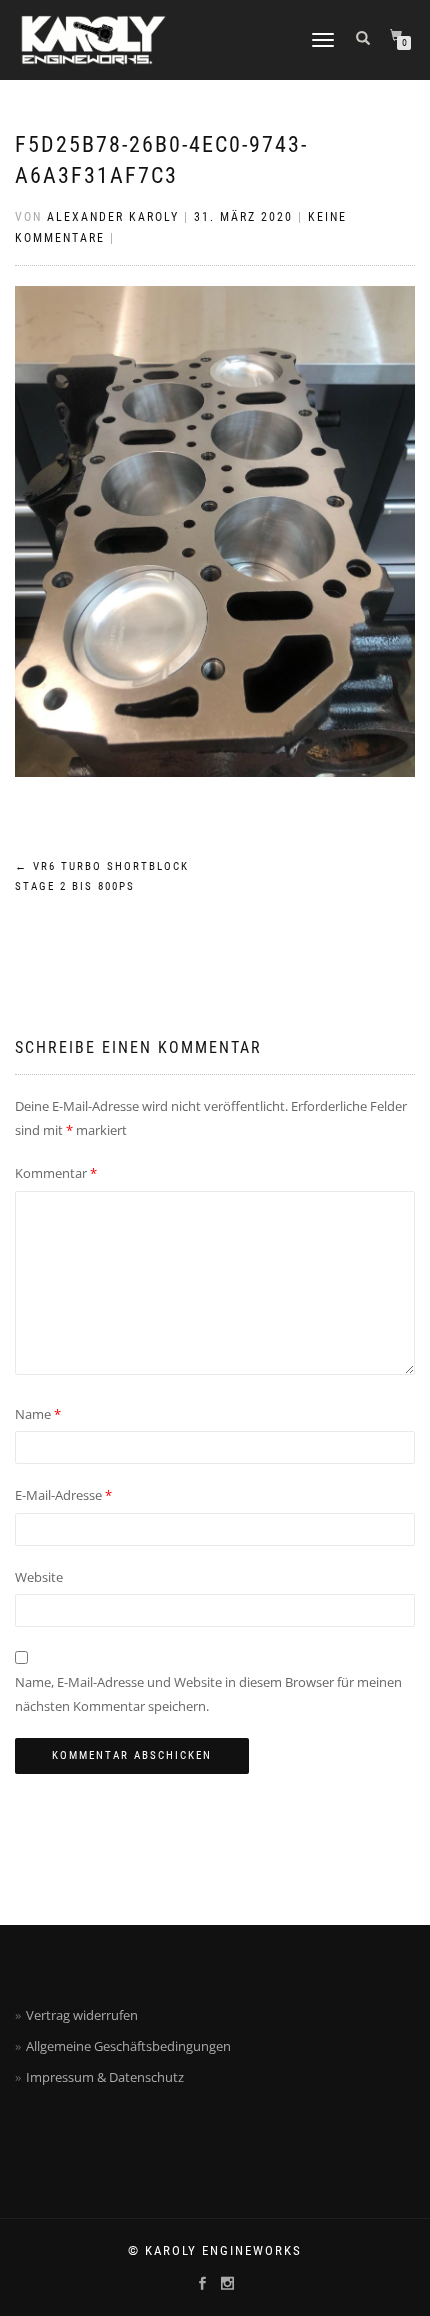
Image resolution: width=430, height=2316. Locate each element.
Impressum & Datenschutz (105, 2077)
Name (38, 1414)
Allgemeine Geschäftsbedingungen (128, 2046)
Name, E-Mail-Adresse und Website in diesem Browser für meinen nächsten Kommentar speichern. (208, 1693)
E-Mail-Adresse (63, 1495)
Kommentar (56, 1173)
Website (39, 1577)
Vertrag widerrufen (82, 2015)
